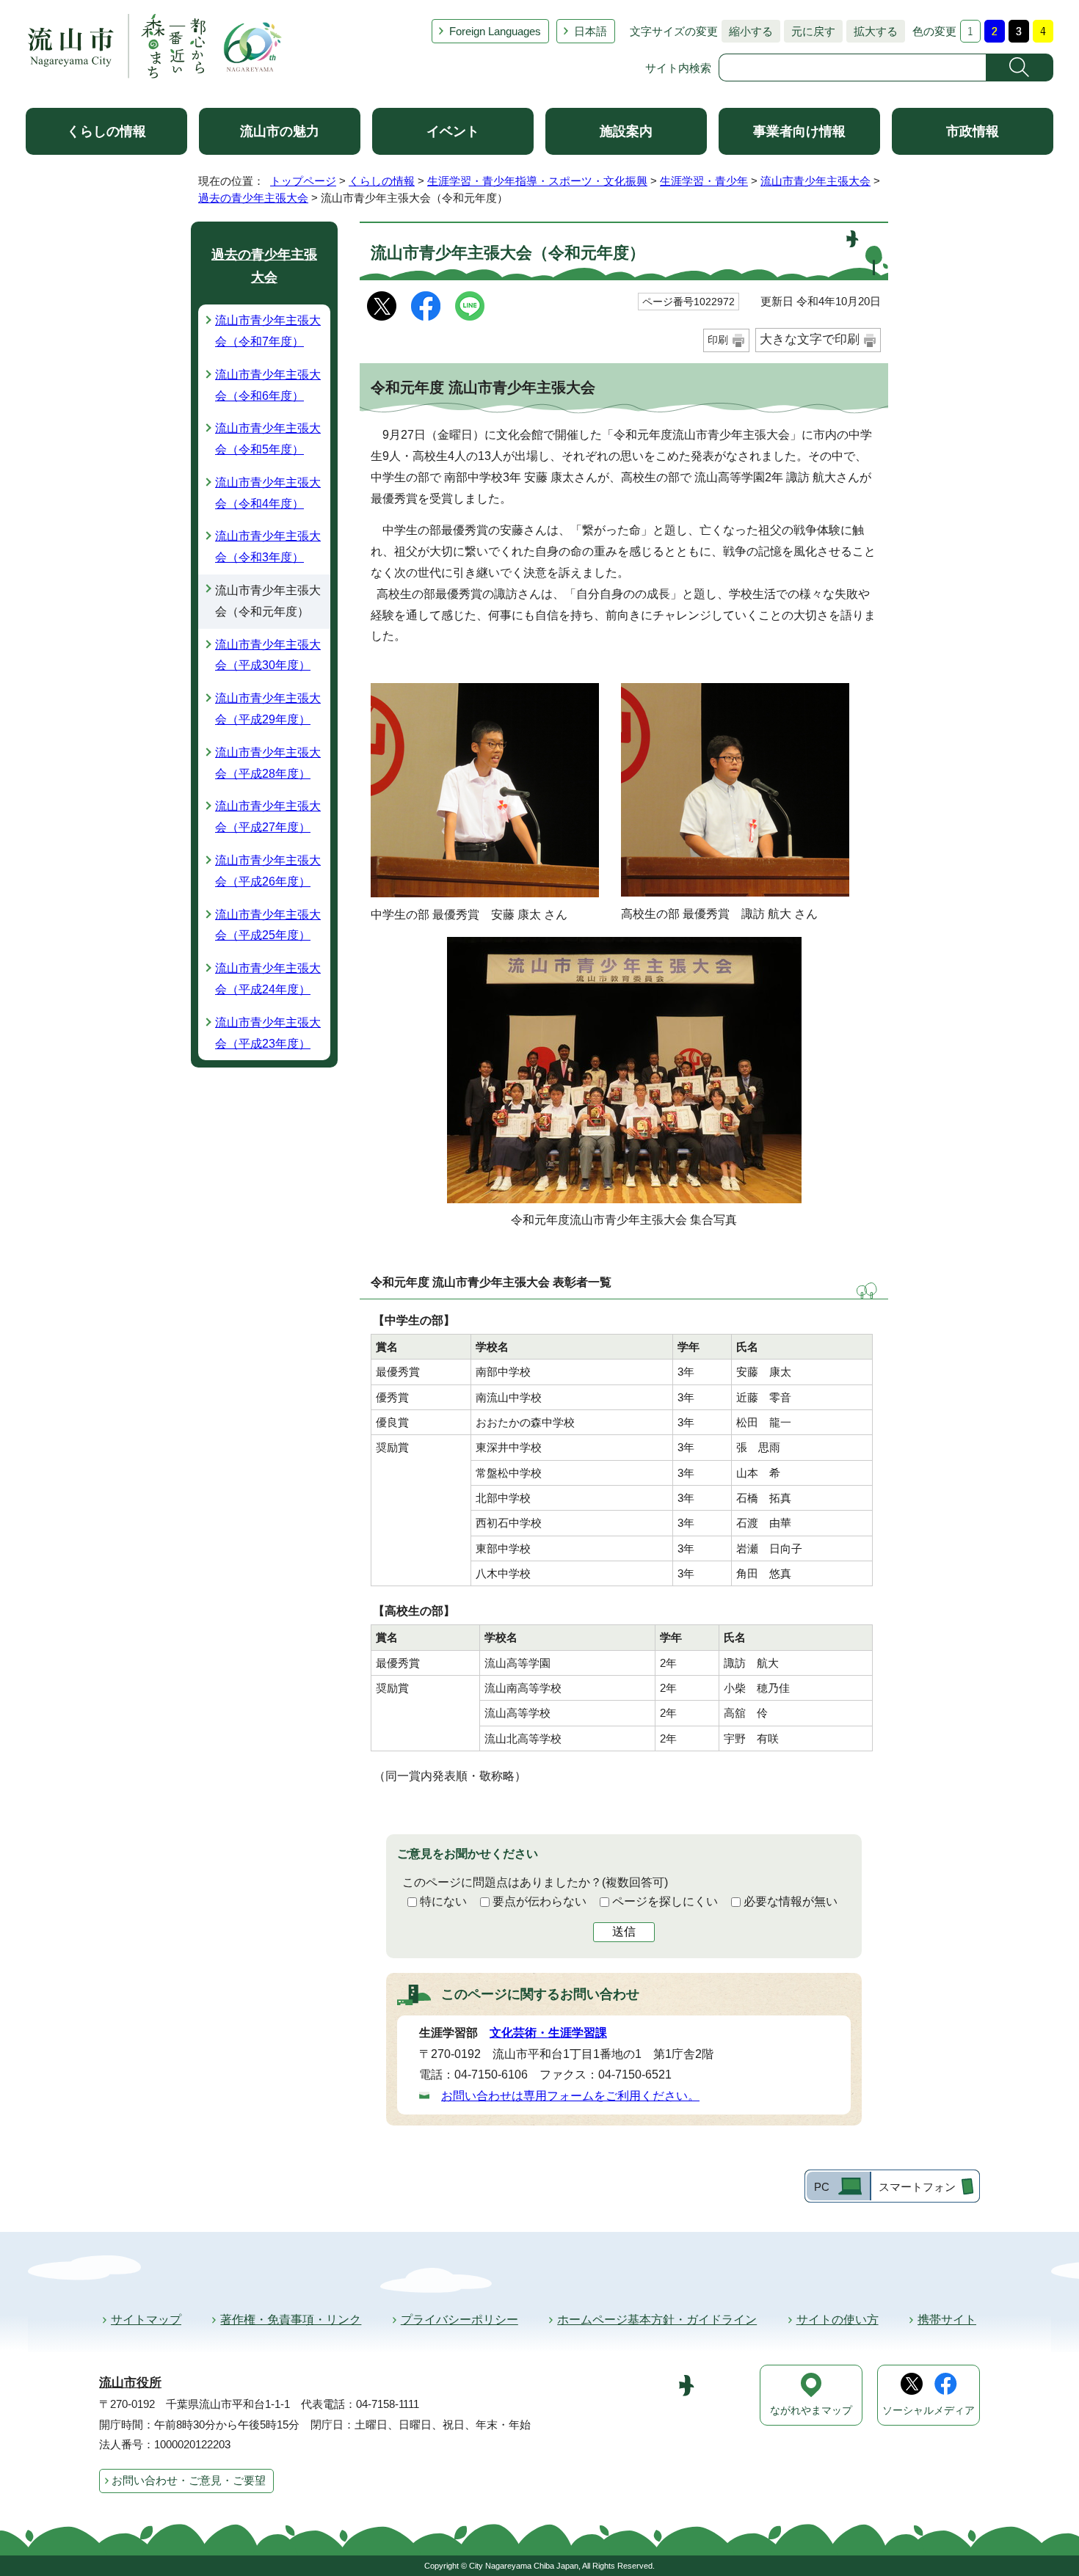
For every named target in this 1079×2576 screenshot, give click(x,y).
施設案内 (626, 131)
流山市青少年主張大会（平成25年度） (268, 925)
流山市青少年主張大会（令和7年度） (268, 331)
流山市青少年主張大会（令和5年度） (268, 439)
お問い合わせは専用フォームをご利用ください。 (570, 2096)
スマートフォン (917, 2187)
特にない (443, 1901)
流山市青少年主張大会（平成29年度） (268, 709)
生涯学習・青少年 (704, 181)
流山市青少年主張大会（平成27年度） (268, 817)
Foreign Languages (495, 31)
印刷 (718, 340)
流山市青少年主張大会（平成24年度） (268, 979)
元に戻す (810, 31)
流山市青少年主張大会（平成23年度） (268, 1033)
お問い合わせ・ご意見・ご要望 (189, 2480)
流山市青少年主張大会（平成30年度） (268, 655)
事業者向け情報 (799, 131)
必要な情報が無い (791, 1901)
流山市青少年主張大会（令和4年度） (268, 493)
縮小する (747, 31)
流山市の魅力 (280, 131)
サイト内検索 (678, 68)
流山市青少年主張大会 (815, 181)
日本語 (591, 31)
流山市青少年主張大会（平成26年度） (268, 871)
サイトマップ (146, 2320)
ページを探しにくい (665, 1901)
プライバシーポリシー (459, 2320)
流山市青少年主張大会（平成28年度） (268, 763)
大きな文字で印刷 (810, 339)
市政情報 (973, 131)
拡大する (872, 31)
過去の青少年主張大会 (253, 198)
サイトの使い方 (838, 2320)
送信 (624, 1931)
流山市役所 (130, 2383)
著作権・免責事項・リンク (291, 2320)
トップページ (303, 181)
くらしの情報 (106, 131)
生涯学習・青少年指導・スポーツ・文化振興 (537, 181)
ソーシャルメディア (929, 2411)
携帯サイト (947, 2320)
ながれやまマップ (811, 2411)
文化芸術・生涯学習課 (548, 2033)
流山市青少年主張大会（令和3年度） (268, 547)
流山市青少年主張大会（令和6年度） (268, 385)
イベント (453, 131)
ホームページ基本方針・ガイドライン (657, 2320)
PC (822, 2187)
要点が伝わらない (539, 1901)
